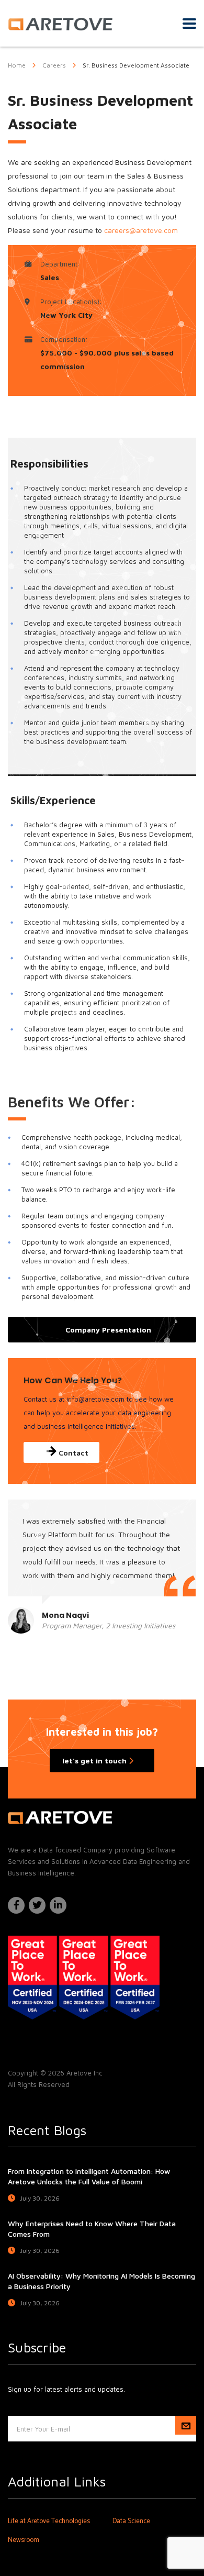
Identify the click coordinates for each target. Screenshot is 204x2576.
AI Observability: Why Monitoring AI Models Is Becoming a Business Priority (101, 2281)
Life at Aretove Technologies (49, 2522)
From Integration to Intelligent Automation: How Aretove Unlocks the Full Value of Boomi (89, 2176)
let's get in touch (95, 1761)
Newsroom (24, 2540)
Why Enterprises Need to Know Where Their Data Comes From (92, 2229)
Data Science (131, 2522)
